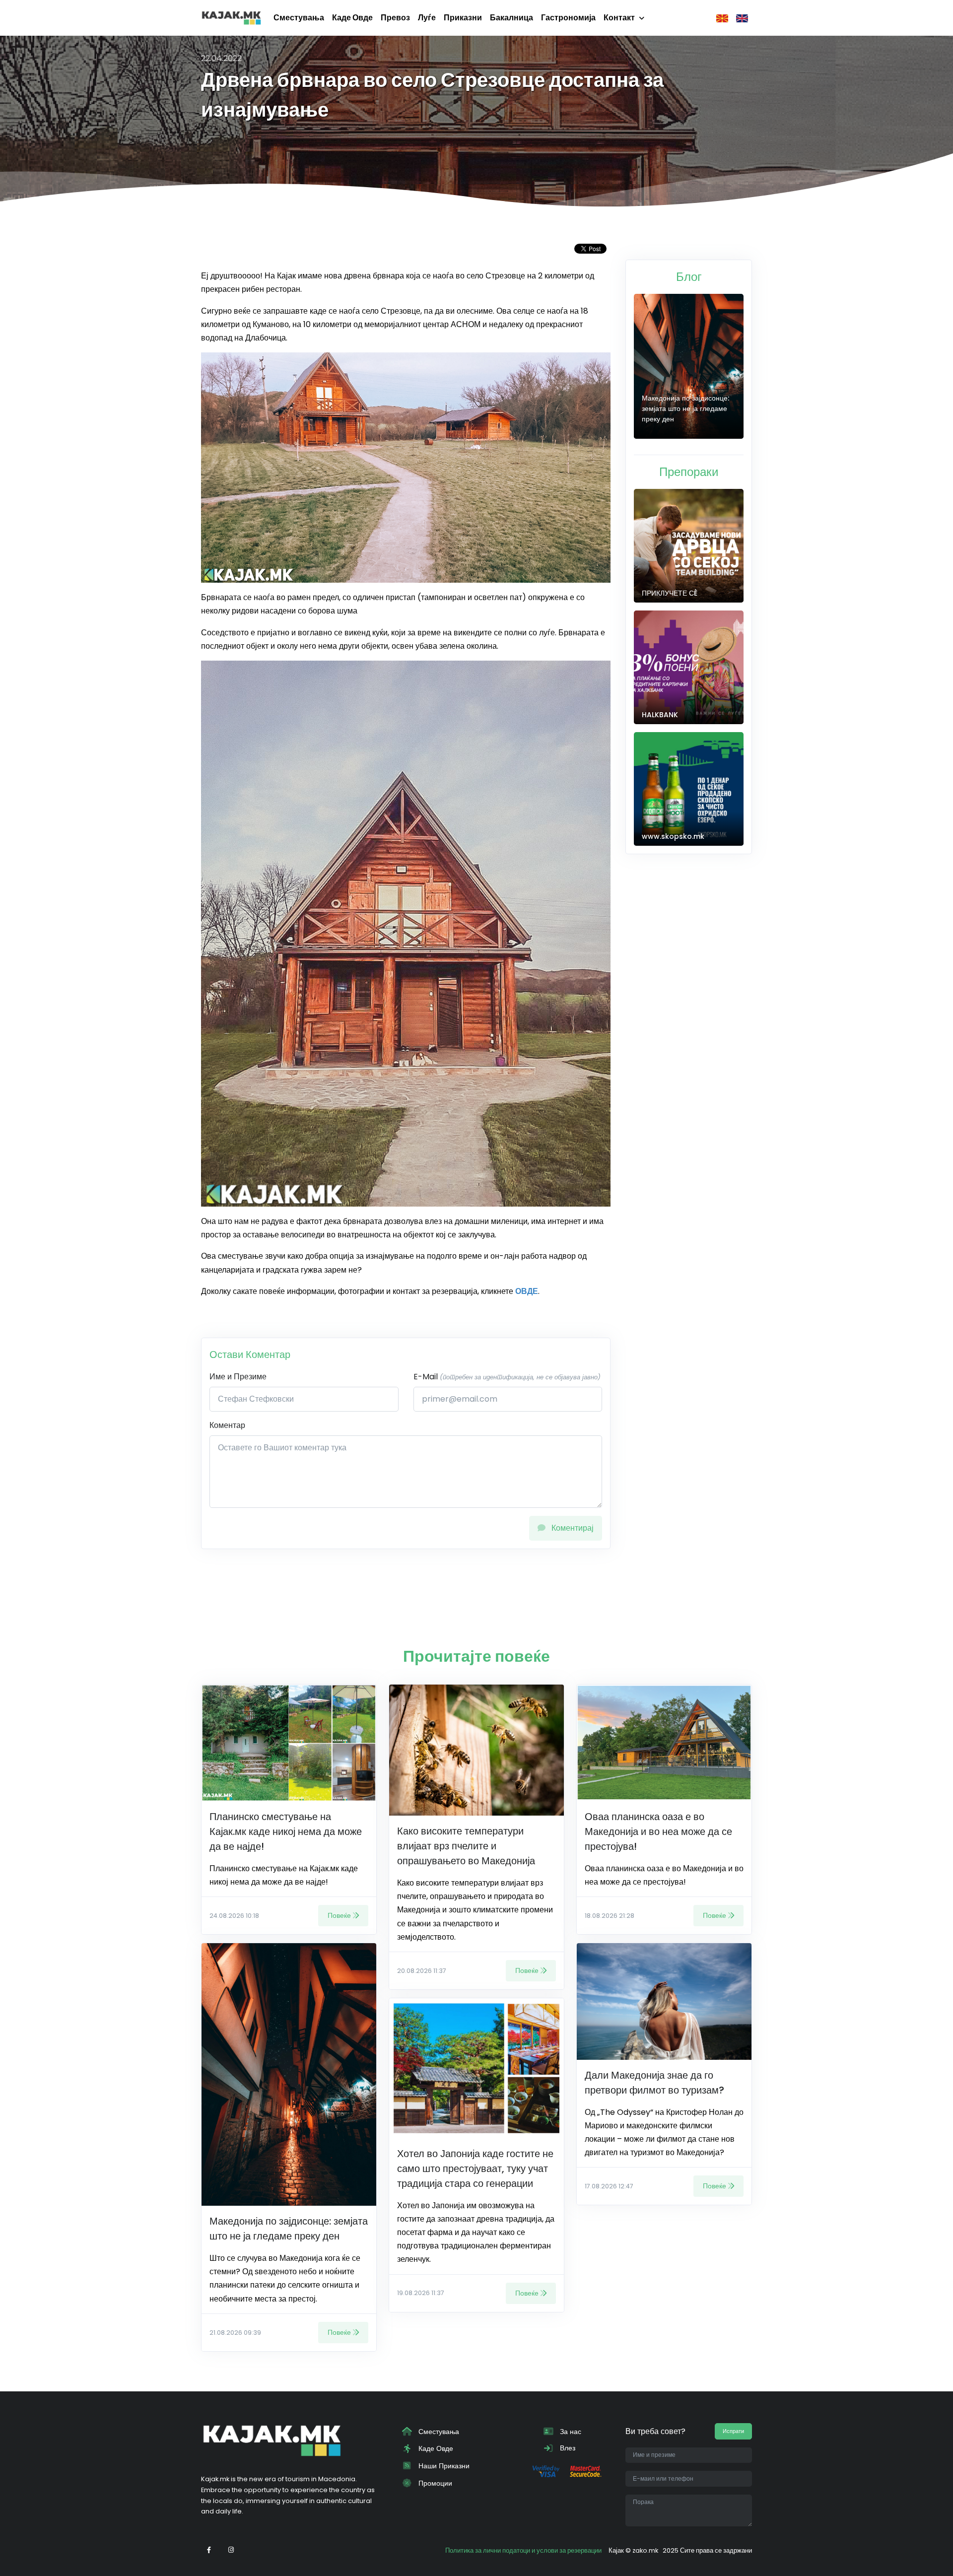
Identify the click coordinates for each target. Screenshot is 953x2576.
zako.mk (645, 2550)
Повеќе (339, 1915)
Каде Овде (352, 18)
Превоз (395, 18)
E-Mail (507, 1377)
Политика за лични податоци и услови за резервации (523, 2550)
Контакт (619, 18)
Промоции (434, 2483)
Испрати (733, 2431)
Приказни (463, 18)
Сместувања (299, 18)
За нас (570, 2432)
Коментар (227, 1425)
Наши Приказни (443, 2466)
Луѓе (427, 18)
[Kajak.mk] (231, 18)
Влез (567, 2448)
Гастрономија (568, 18)
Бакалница (511, 18)
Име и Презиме (238, 1377)
